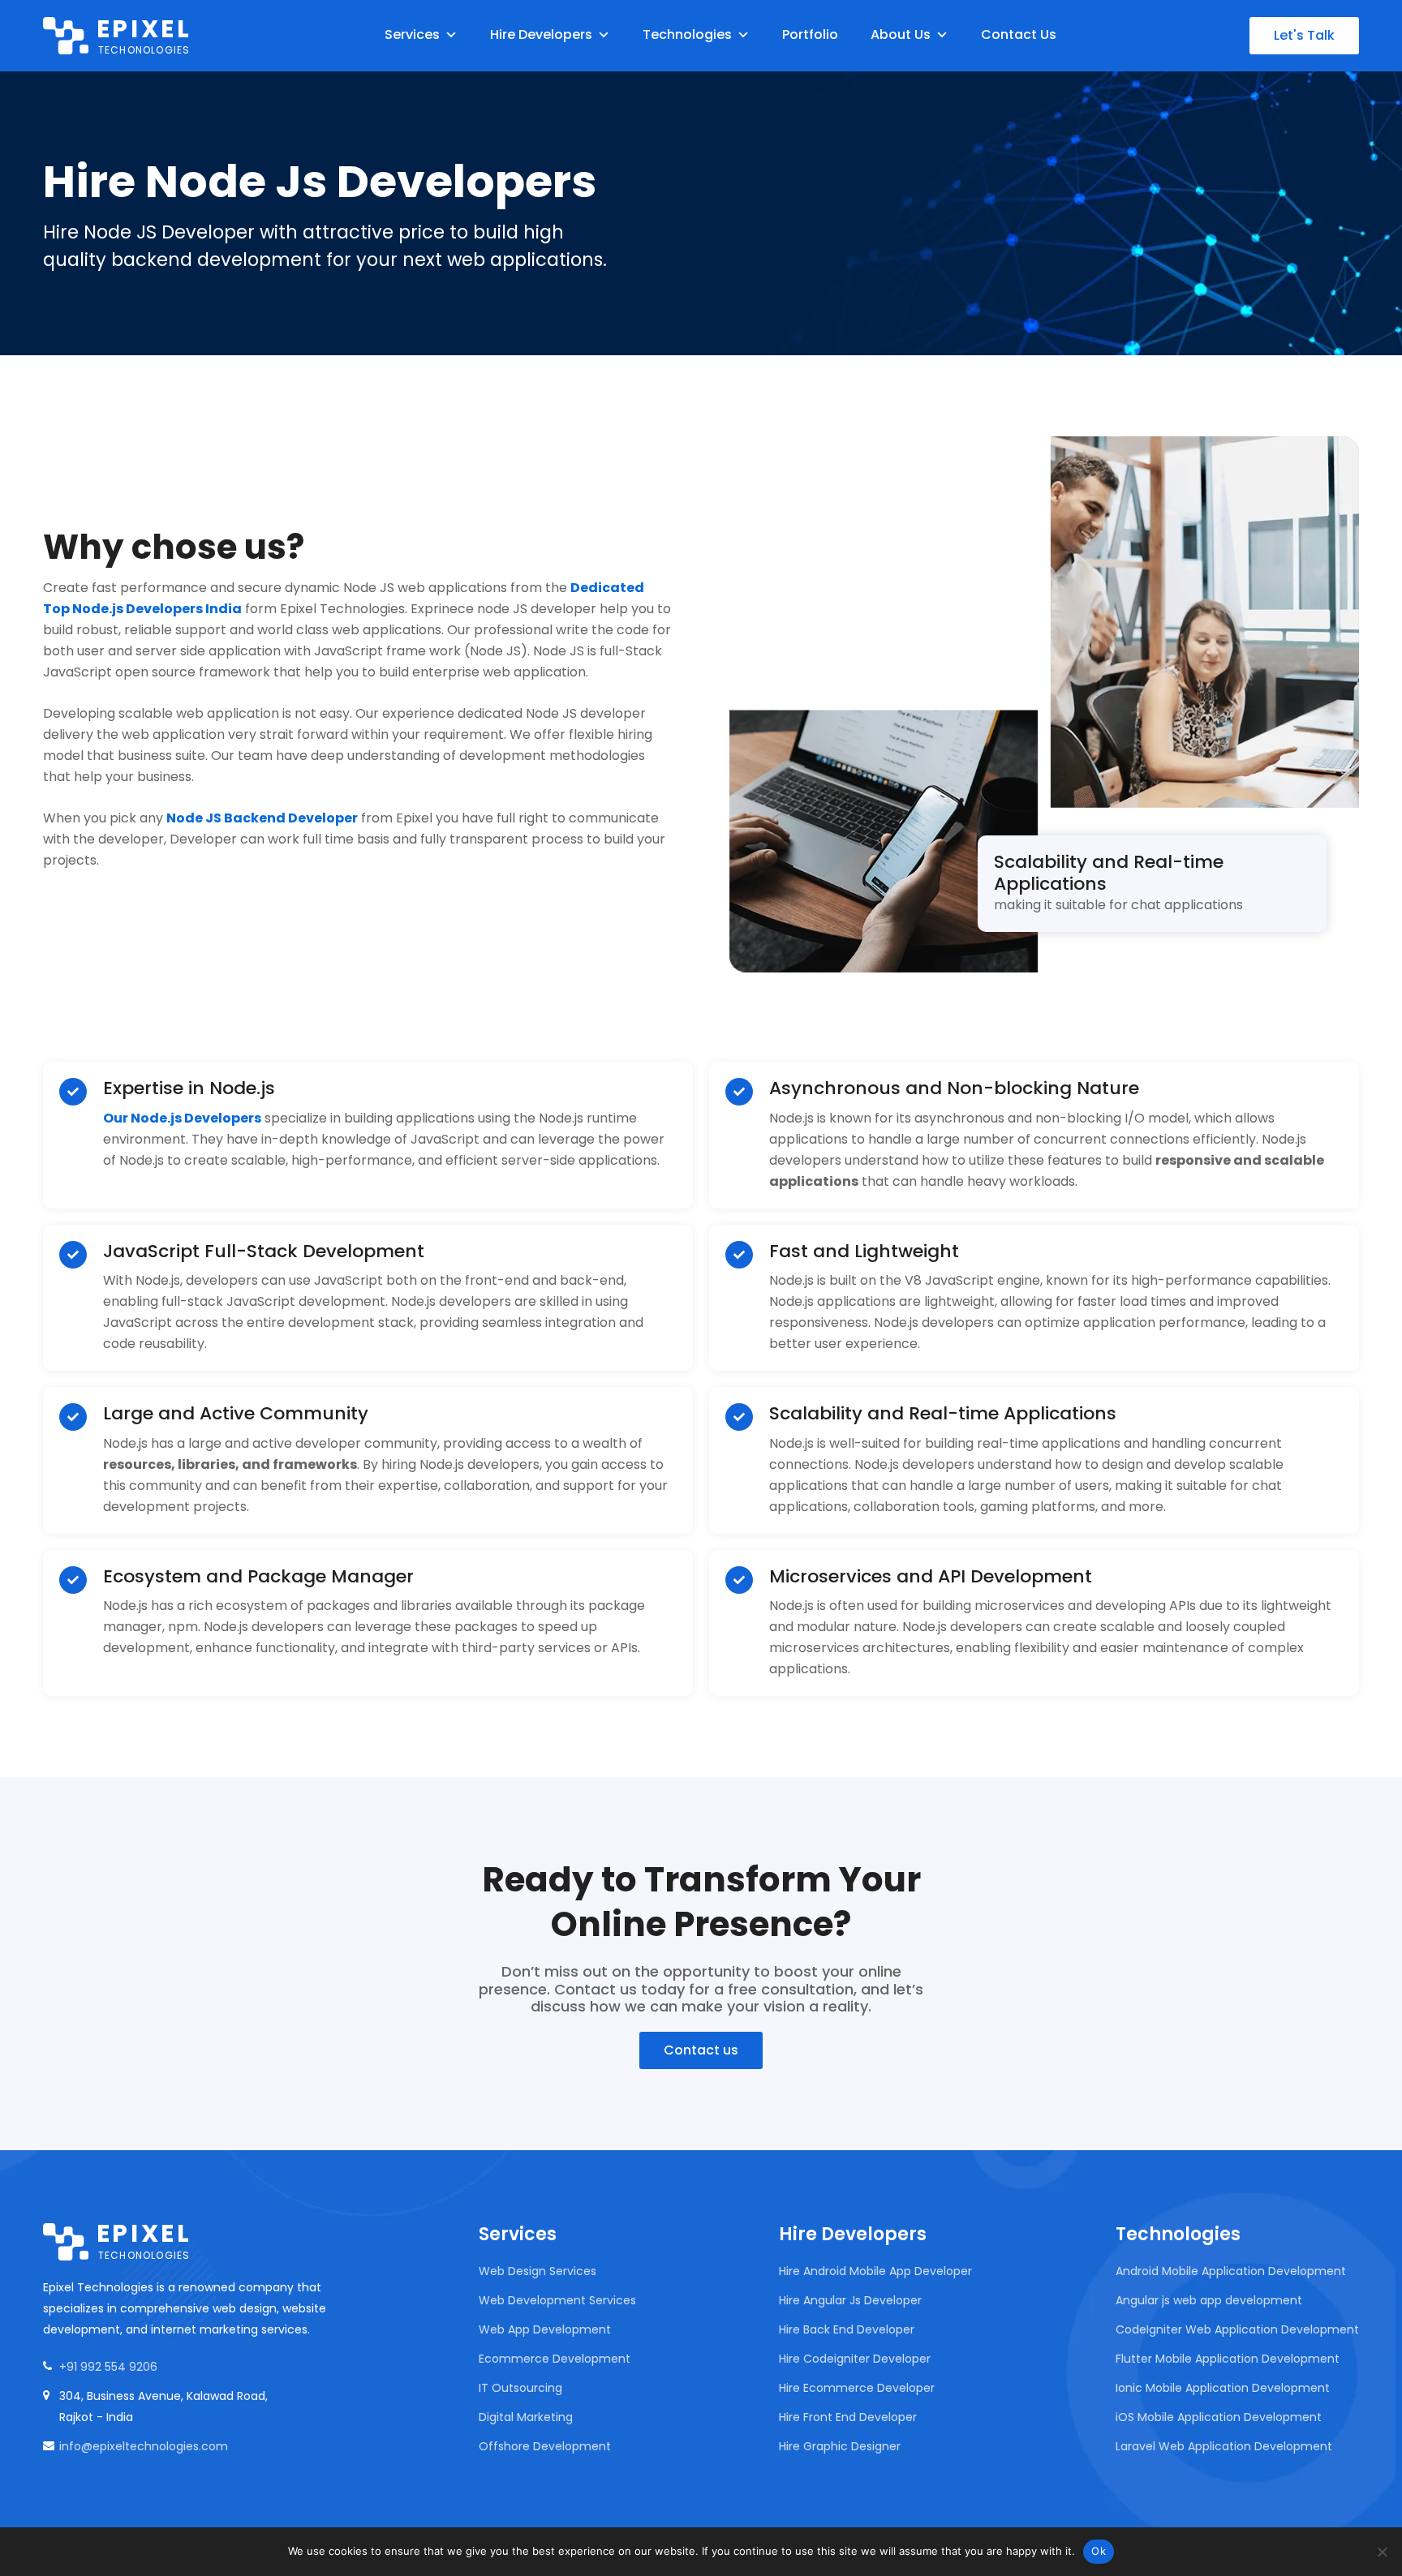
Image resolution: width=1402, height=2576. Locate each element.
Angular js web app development (1209, 2300)
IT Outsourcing (520, 2388)
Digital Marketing (526, 2417)
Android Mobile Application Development (1231, 2271)
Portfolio (810, 34)
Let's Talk (1304, 35)
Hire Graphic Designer (840, 2446)
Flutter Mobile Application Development (1228, 2359)
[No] (1382, 2552)
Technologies (687, 34)
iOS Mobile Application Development (1219, 2417)
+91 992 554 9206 (108, 2367)
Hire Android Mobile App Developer (875, 2271)
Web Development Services (557, 2300)
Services (412, 34)
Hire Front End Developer (848, 2417)
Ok (1099, 2551)
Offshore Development (545, 2446)
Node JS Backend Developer (262, 818)
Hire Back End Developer (847, 2329)
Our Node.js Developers (182, 1118)
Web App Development (545, 2329)
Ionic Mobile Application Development (1223, 2388)
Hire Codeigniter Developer (855, 2359)
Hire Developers (541, 34)
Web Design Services (538, 2271)
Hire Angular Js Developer (850, 2300)
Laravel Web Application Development (1224, 2446)
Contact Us (1019, 34)
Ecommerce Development (555, 2359)
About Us (901, 34)
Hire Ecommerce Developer (857, 2388)
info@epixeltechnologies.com (144, 2446)
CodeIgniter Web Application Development (1237, 2329)
